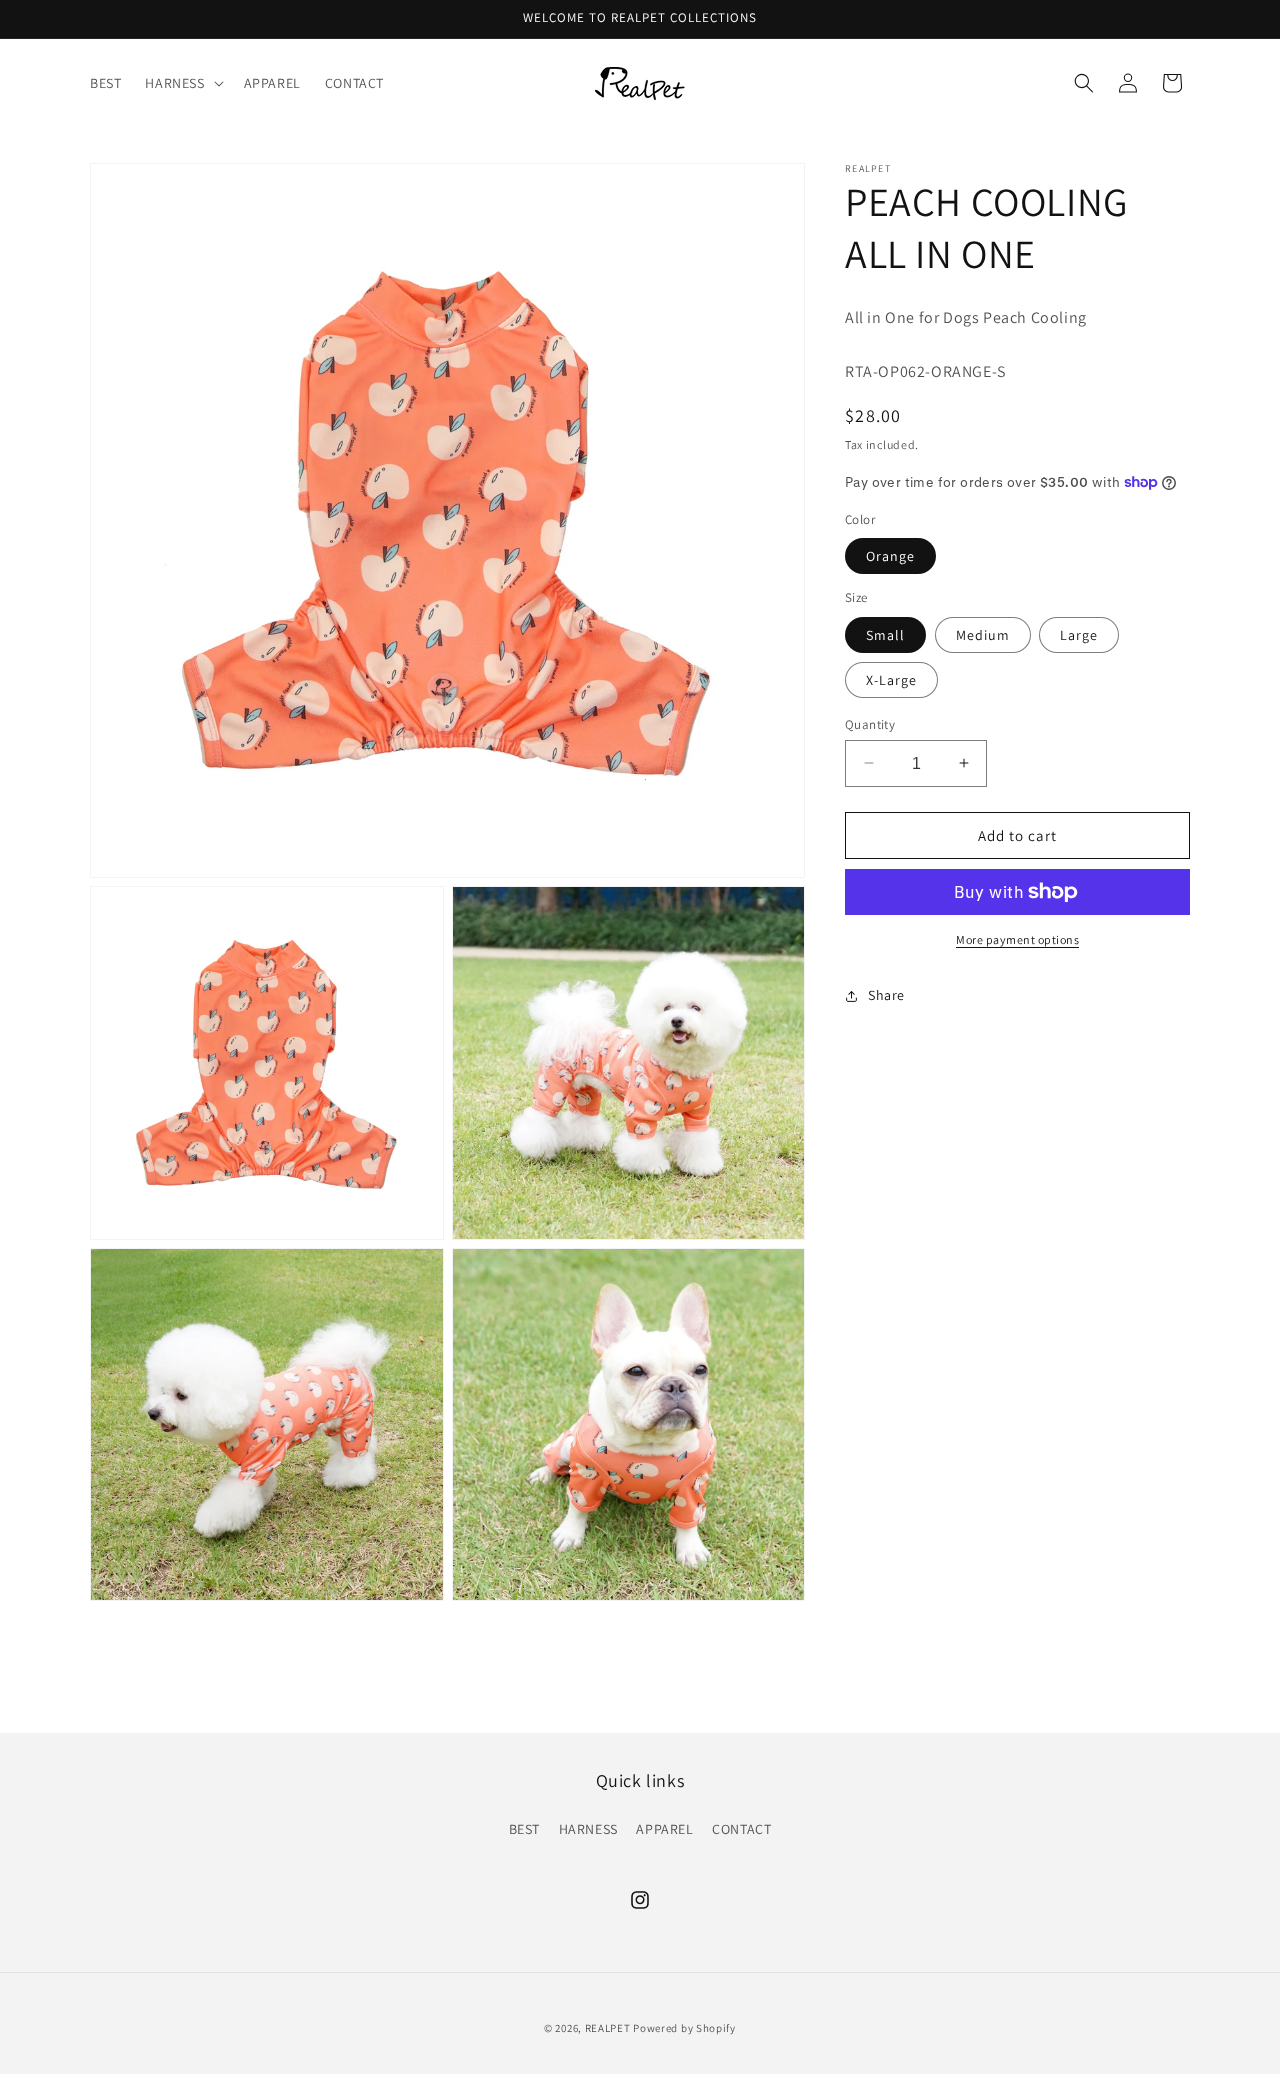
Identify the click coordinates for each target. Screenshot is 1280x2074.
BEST (524, 1829)
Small (885, 634)
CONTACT (741, 1829)
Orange (890, 556)
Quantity (870, 723)
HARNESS (588, 1829)
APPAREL (664, 1829)
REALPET (608, 2028)
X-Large (891, 679)
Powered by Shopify (684, 2028)
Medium (983, 634)
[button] (182, 83)
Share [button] (886, 995)
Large (1079, 634)
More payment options (1017, 939)
